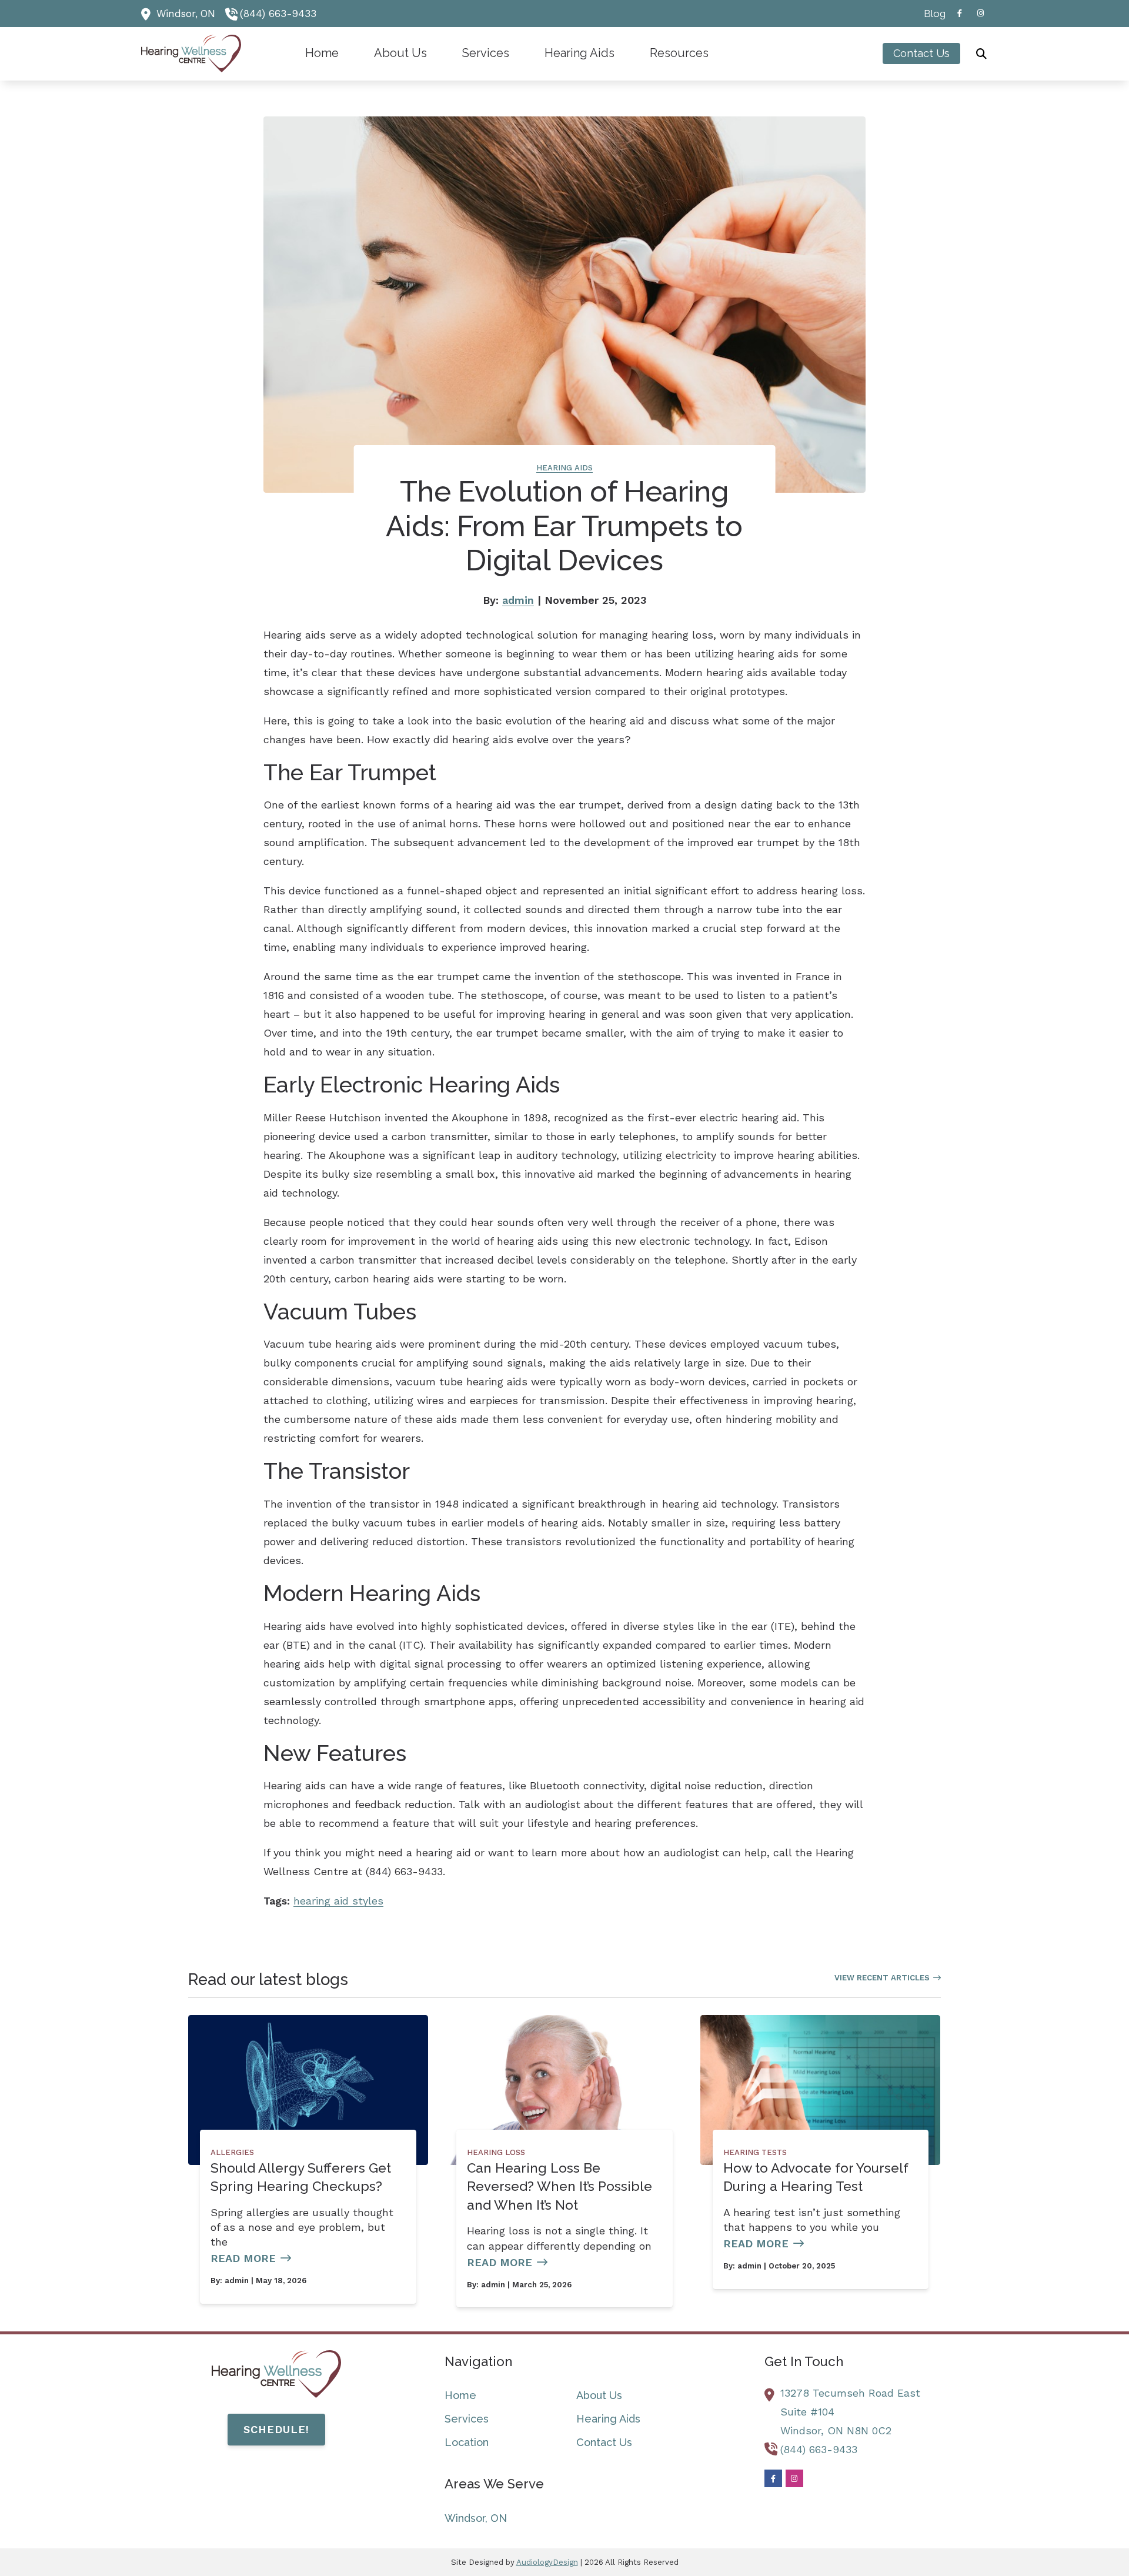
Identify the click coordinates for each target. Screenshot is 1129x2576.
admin (518, 600)
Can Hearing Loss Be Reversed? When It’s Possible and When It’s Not (560, 2186)
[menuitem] (931, 14)
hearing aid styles (338, 1901)
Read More (243, 2258)
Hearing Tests (755, 2152)
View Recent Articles (882, 1978)
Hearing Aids (564, 468)
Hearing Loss (496, 2152)
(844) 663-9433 (278, 14)
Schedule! (276, 2429)
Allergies (232, 2152)
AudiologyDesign (547, 2562)
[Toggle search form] (981, 54)
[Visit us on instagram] (981, 13)
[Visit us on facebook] (960, 13)
